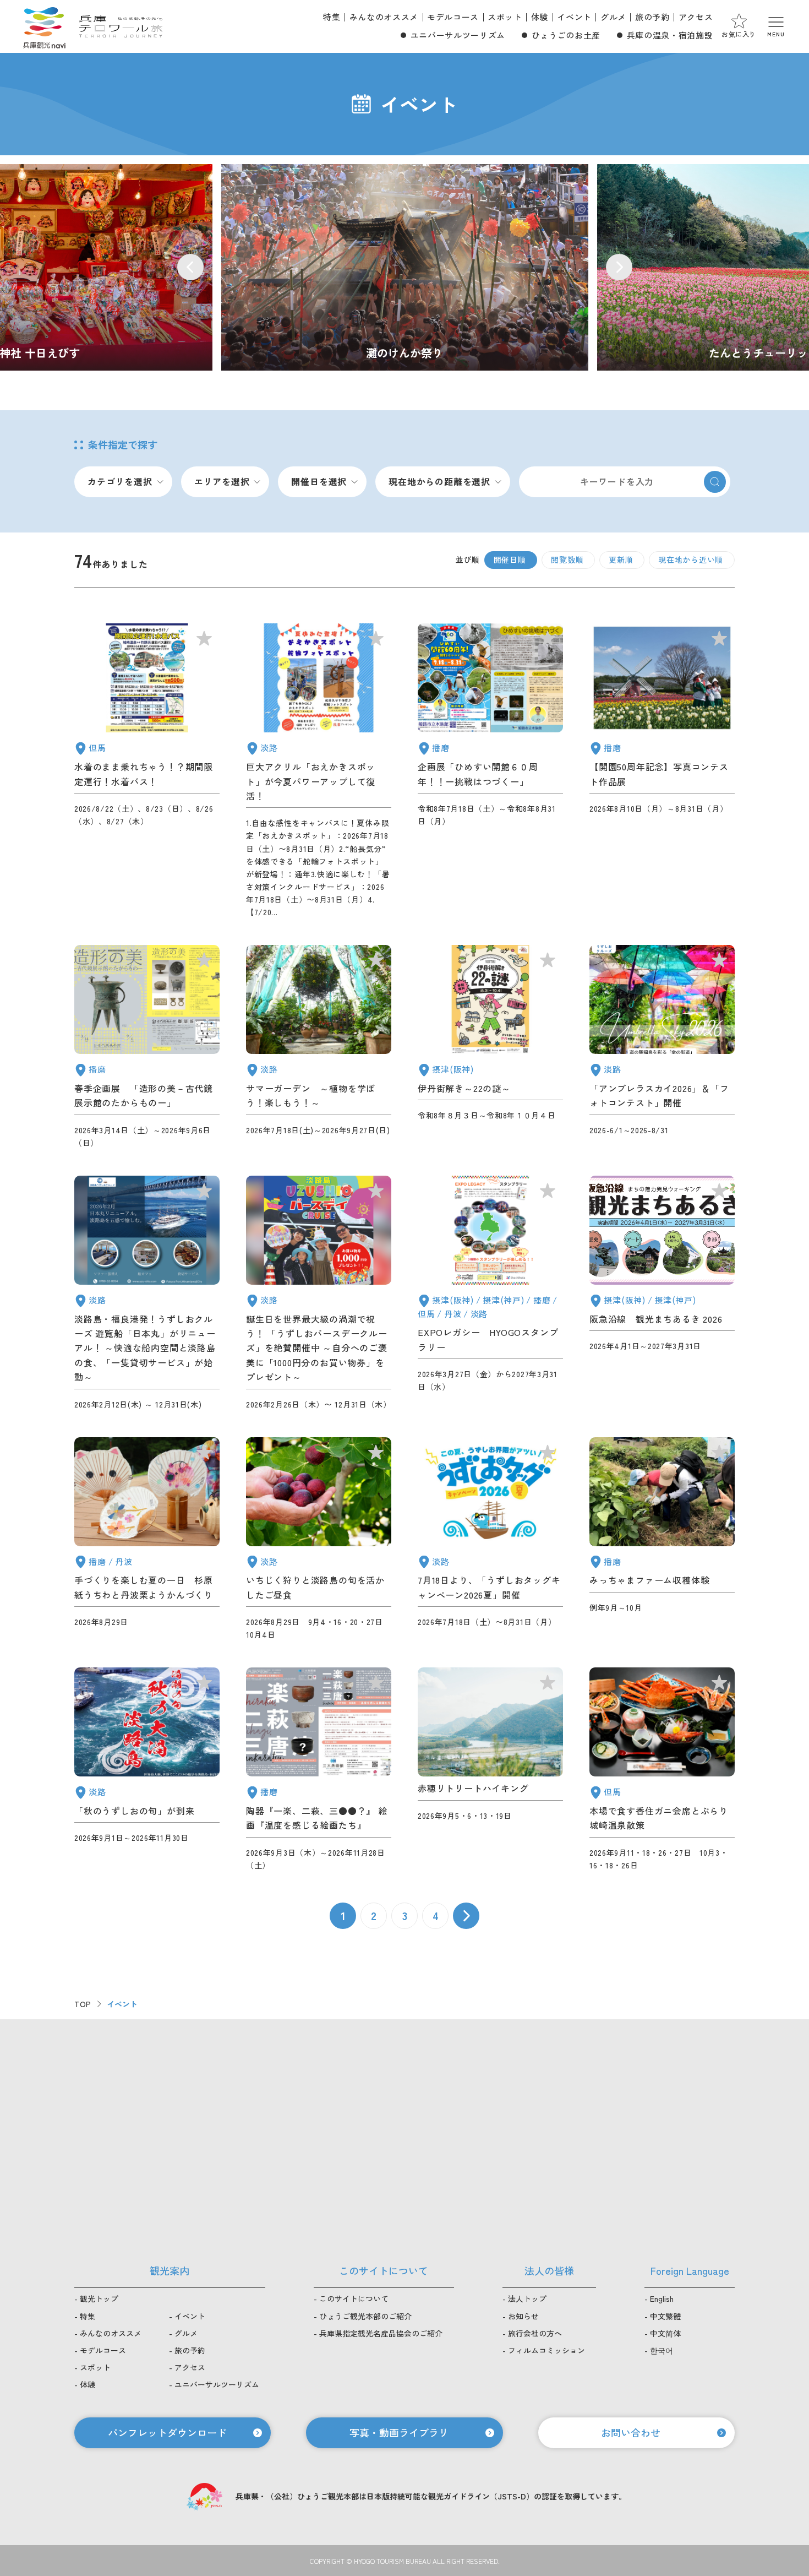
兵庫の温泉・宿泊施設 (670, 35)
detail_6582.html (490, 1770)
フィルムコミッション (546, 2350)
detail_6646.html (147, 1539)
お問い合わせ (631, 2432)
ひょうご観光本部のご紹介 (365, 2316)
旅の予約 (652, 17)
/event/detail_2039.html (405, 267)
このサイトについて (354, 2298)
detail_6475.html (319, 1293)
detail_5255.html (147, 1047)
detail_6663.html (490, 771)
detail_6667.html (490, 1047)
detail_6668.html (319, 1047)
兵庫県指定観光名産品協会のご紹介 (381, 2333)
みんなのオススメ (384, 17)
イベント (574, 17)
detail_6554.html (490, 1293)
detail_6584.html (662, 1293)
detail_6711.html (147, 771)
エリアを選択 (222, 481)
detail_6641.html (662, 1770)
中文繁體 (665, 2316)
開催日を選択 (319, 481)
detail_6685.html (662, 1539)
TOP (83, 2004)
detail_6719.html (319, 1770)
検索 (715, 482)
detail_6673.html (662, 771)
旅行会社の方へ (535, 2333)
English (662, 2298)
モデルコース (453, 17)
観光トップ (99, 2298)
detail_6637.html (319, 1539)
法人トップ (527, 2298)
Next (619, 267)
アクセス (696, 17)
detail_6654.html (490, 1539)
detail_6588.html (662, 1047)
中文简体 (665, 2333)
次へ (466, 1916)
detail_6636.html (319, 771)
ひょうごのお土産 (566, 35)
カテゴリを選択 (120, 481)
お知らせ (523, 2316)
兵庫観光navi (44, 26)
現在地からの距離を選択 (439, 481)
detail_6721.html (147, 1770)
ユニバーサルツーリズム (458, 35)
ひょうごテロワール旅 (121, 26)
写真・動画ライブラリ (399, 2432)
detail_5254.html (147, 1293)
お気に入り (739, 34)
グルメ (613, 17)
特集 (332, 17)
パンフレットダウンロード (167, 2432)
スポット (505, 17)
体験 (540, 17)
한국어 (662, 2350)
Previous (190, 267)
